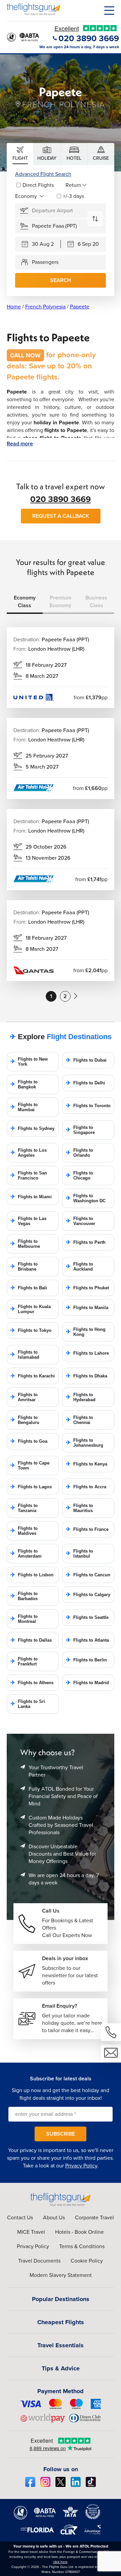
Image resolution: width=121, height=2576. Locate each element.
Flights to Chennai (79, 1420)
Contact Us (20, 2217)
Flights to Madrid (87, 1683)
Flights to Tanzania (24, 1508)
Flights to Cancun (88, 1575)
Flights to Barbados (24, 1596)
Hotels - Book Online (79, 2232)
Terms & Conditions (82, 2246)
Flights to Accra (86, 1487)
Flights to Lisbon (32, 1575)
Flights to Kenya (87, 1464)
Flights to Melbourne (25, 1244)
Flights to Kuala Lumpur (31, 1309)
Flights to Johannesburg (85, 1443)
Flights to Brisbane (24, 1267)
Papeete (80, 307)
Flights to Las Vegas (28, 1221)
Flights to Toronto (88, 1106)
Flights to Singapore (80, 1130)
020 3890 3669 (61, 499)
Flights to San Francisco (29, 1175)
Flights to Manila (87, 1308)
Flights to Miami (31, 1197)
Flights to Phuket (87, 1288)
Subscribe (61, 2134)
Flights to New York (29, 1062)
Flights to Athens (32, 1683)
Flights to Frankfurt (24, 1661)
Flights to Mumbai (24, 1107)
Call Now (25, 355)
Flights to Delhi (86, 1083)
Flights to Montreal (24, 1619)
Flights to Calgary (88, 1595)
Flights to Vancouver (80, 1221)
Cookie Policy (87, 2261)
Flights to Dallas (31, 1640)
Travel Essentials (61, 2345)
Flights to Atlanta (87, 1640)
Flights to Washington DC (86, 1198)
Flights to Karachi (33, 1376)
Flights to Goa (29, 1441)
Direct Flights (38, 185)
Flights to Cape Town (30, 1465)
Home (14, 307)
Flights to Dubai (86, 1060)
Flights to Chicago (79, 1175)
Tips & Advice (61, 2368)
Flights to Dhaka (87, 1376)
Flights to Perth (86, 1242)
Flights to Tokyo (31, 1330)
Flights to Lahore (87, 1353)
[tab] (20, 154)
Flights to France (87, 1529)
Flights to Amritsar (24, 1397)
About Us (54, 2217)
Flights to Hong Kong (86, 1332)
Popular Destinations (61, 2299)
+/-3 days (73, 196)
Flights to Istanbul (79, 1554)
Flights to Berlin (86, 1660)
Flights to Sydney (32, 1128)
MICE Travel (31, 2232)
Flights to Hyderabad (81, 1397)
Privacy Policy (81, 2166)
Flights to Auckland (79, 1267)
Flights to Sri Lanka (28, 1704)
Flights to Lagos (31, 1487)
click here (60, 2562)
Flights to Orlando (79, 1153)
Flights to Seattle (87, 1617)
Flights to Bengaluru (25, 1420)
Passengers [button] (45, 262)
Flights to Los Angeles (29, 1153)
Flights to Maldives (24, 1531)
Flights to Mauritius (79, 1508)
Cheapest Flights (61, 2322)
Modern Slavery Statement (61, 2275)
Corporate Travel (94, 2217)
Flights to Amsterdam (26, 1554)
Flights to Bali (29, 1288)
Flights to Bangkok (24, 1084)
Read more (20, 444)
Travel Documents (39, 2261)
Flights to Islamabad (25, 1355)
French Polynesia (45, 307)
